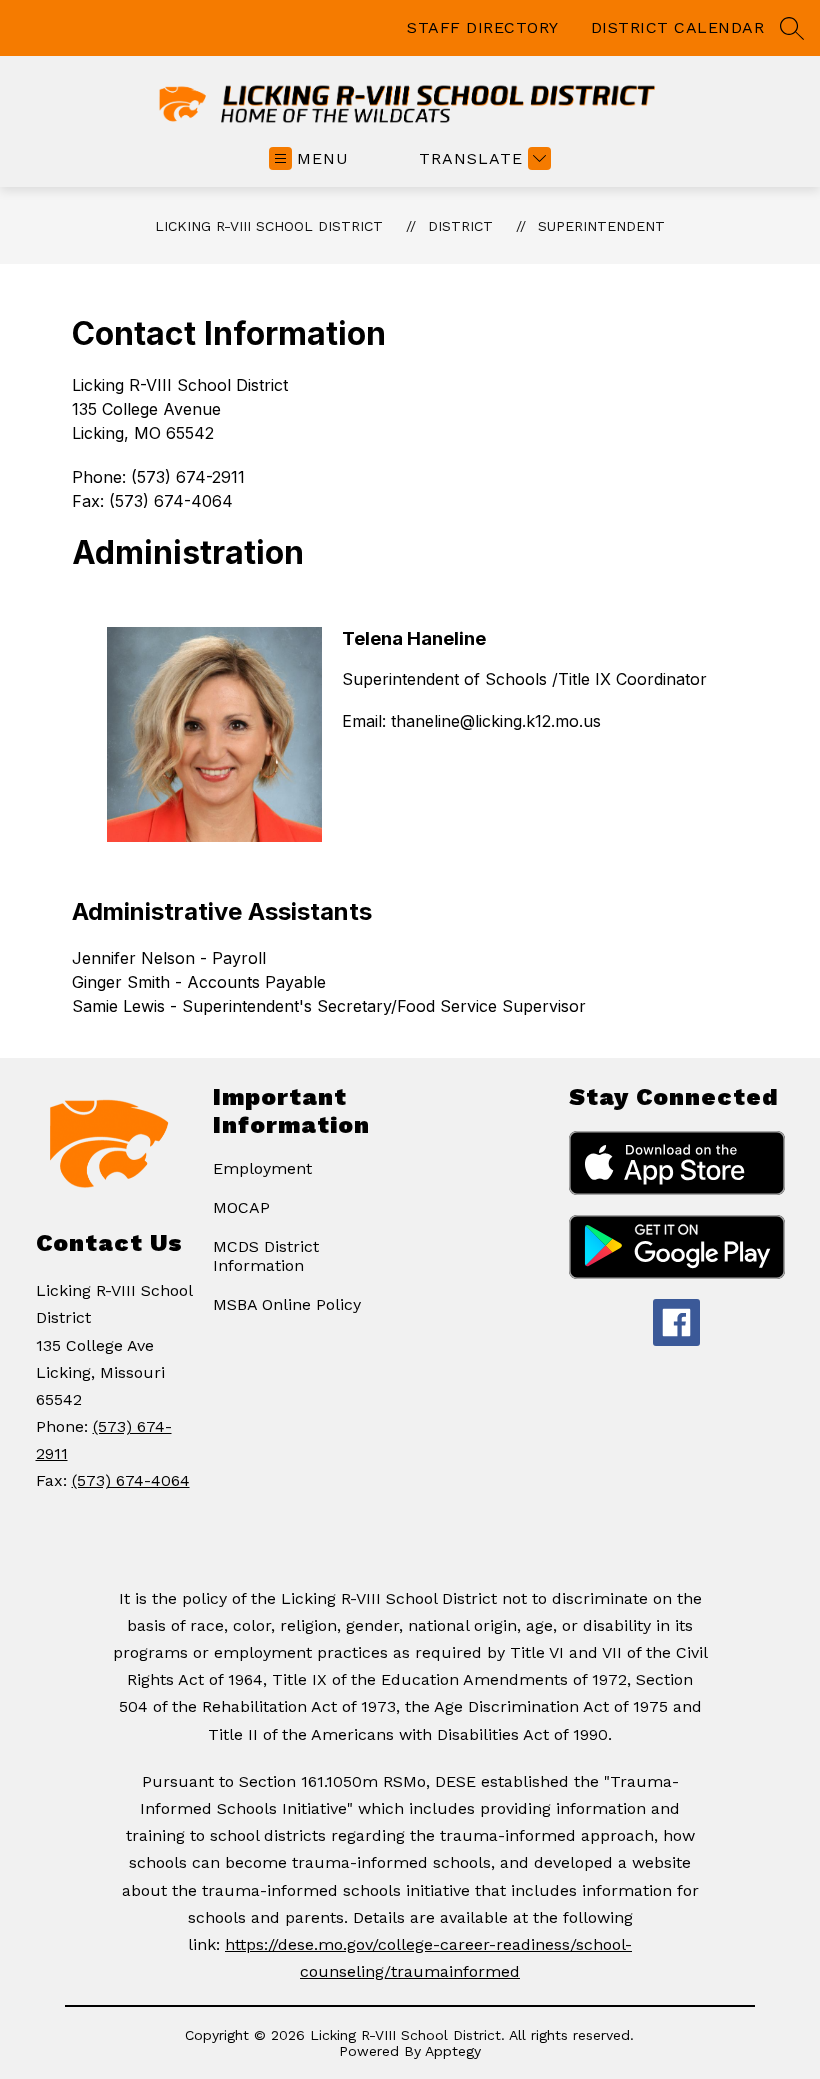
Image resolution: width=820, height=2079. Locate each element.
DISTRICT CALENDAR (678, 27)
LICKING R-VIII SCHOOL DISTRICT (269, 226)
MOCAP (241, 1207)
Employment (262, 1168)
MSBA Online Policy (287, 1304)
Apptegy (453, 2051)
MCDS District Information (266, 1256)
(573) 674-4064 (131, 1480)
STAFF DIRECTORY (483, 27)
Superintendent (601, 226)
